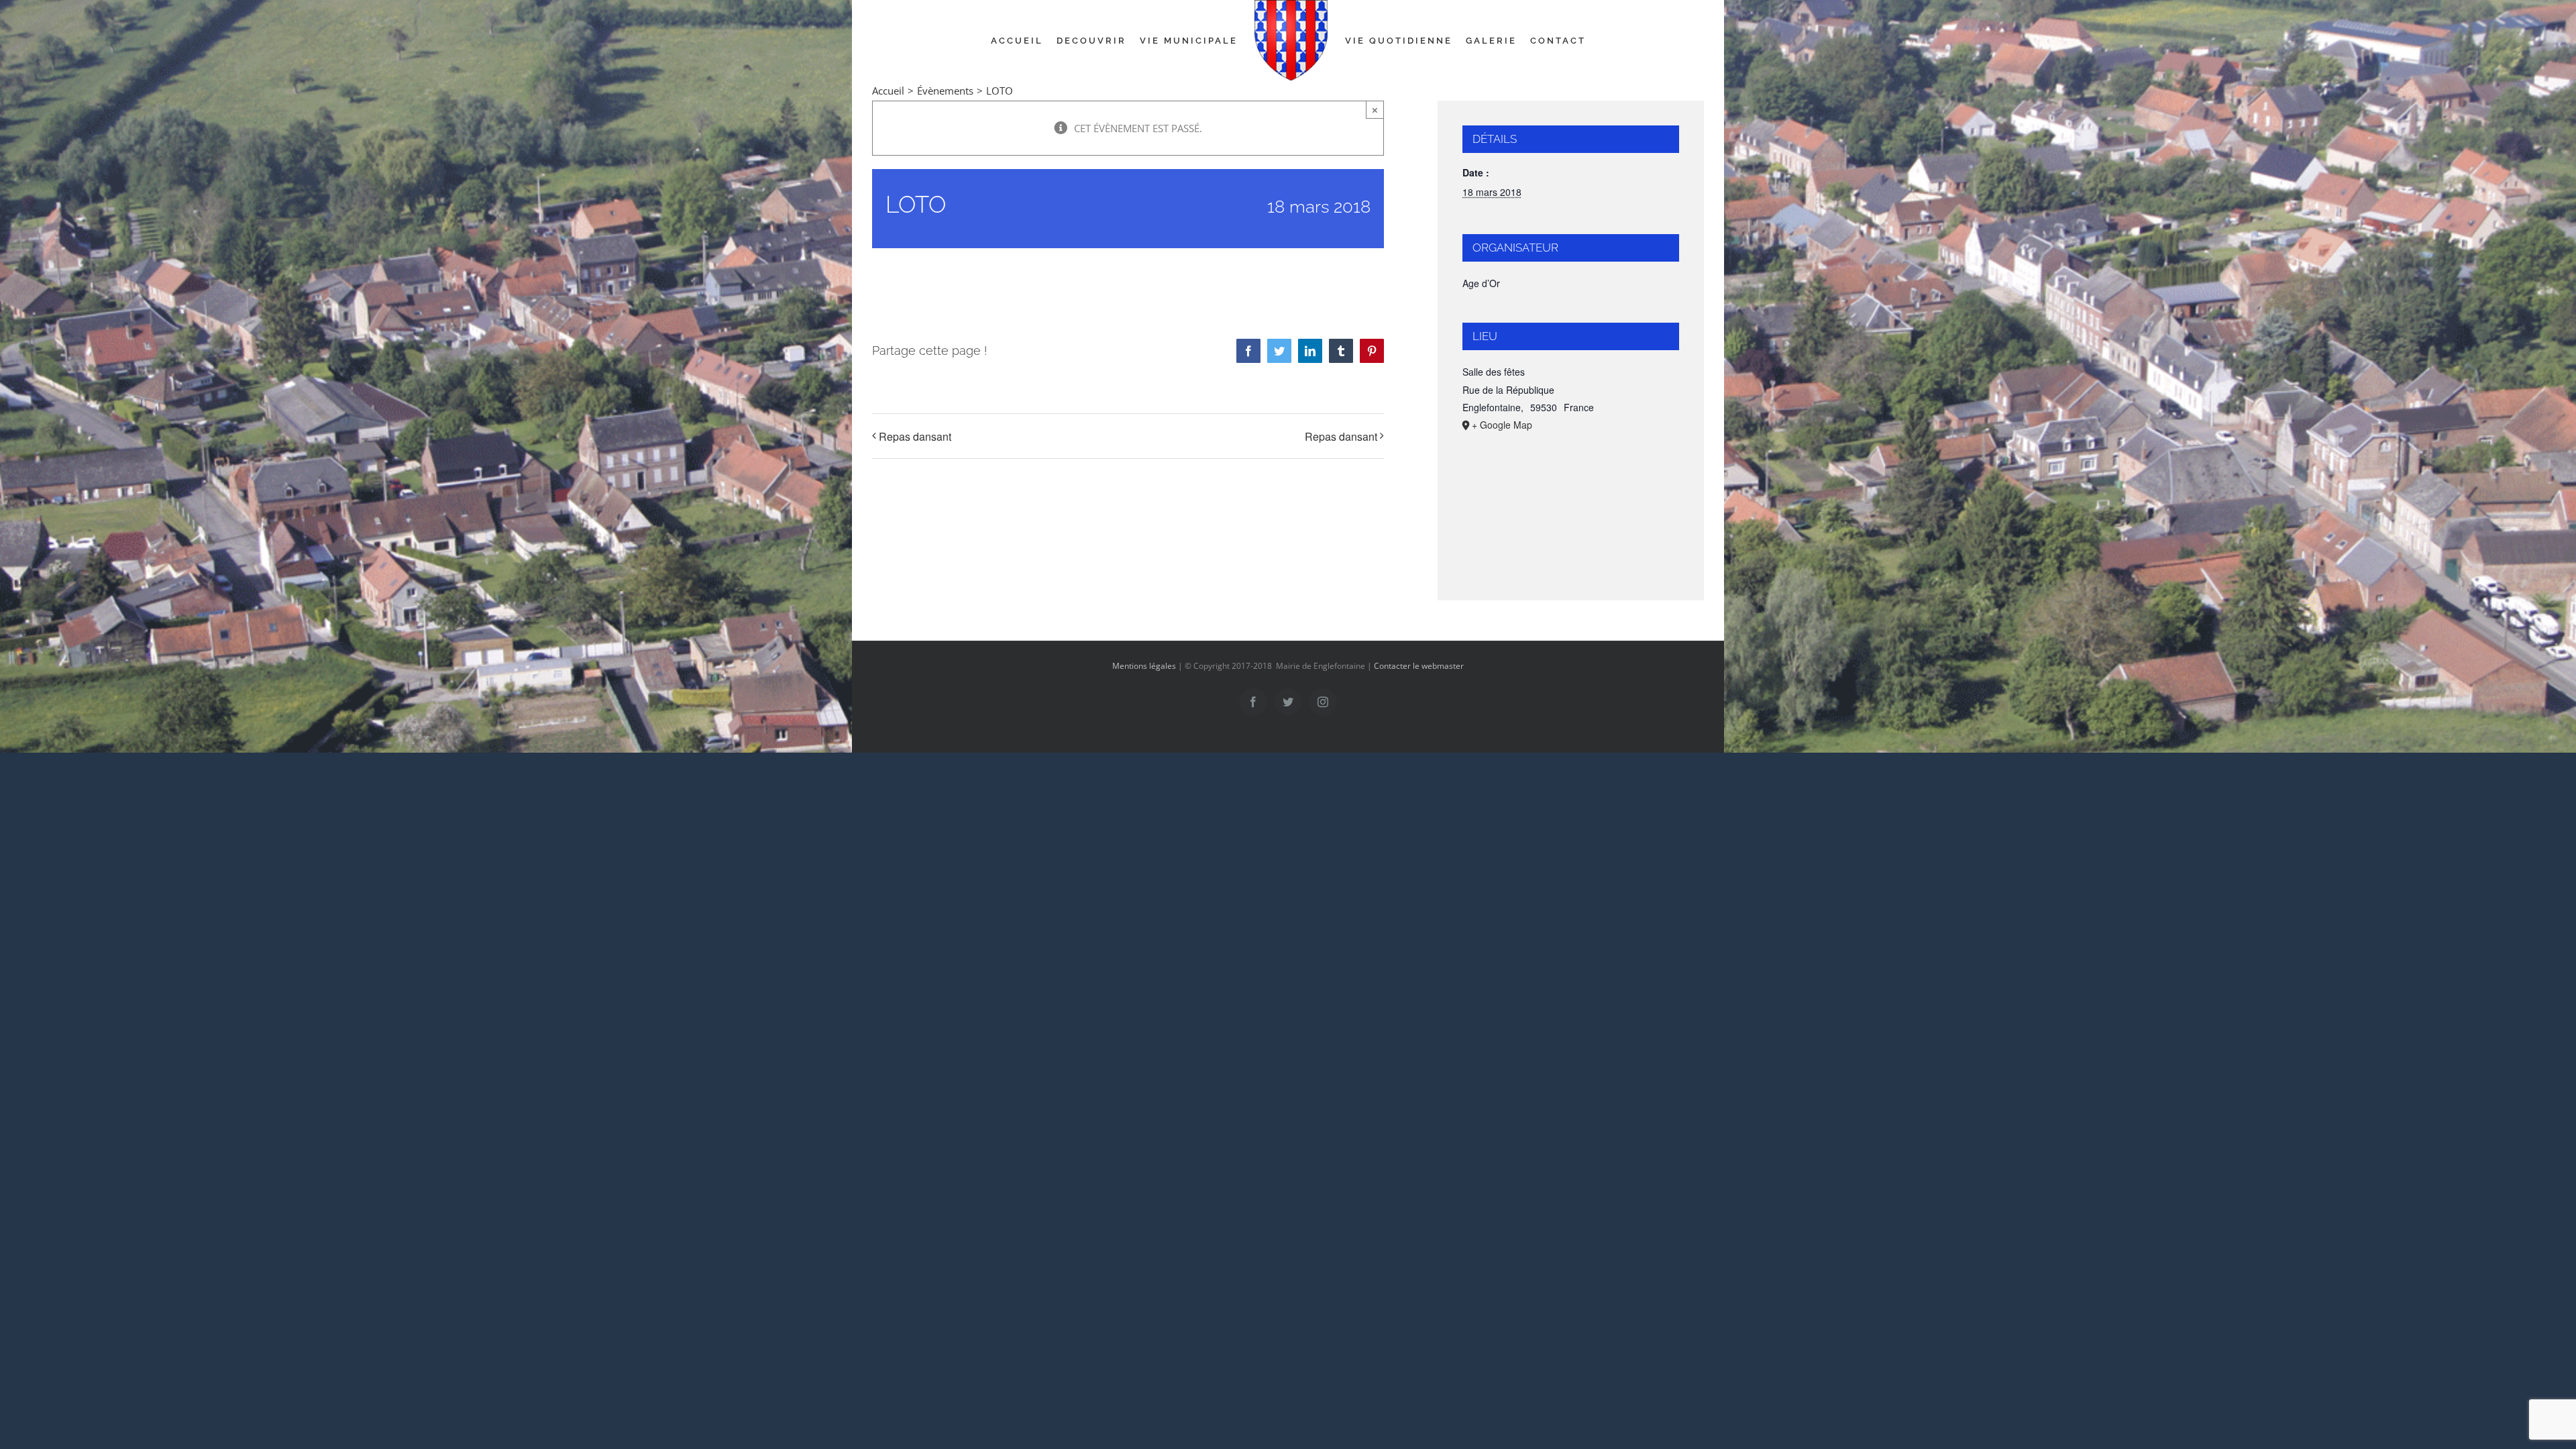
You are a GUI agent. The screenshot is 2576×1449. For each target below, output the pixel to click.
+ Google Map (1502, 425)
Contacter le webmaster (1419, 666)
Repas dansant (915, 436)
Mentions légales (1144, 666)
